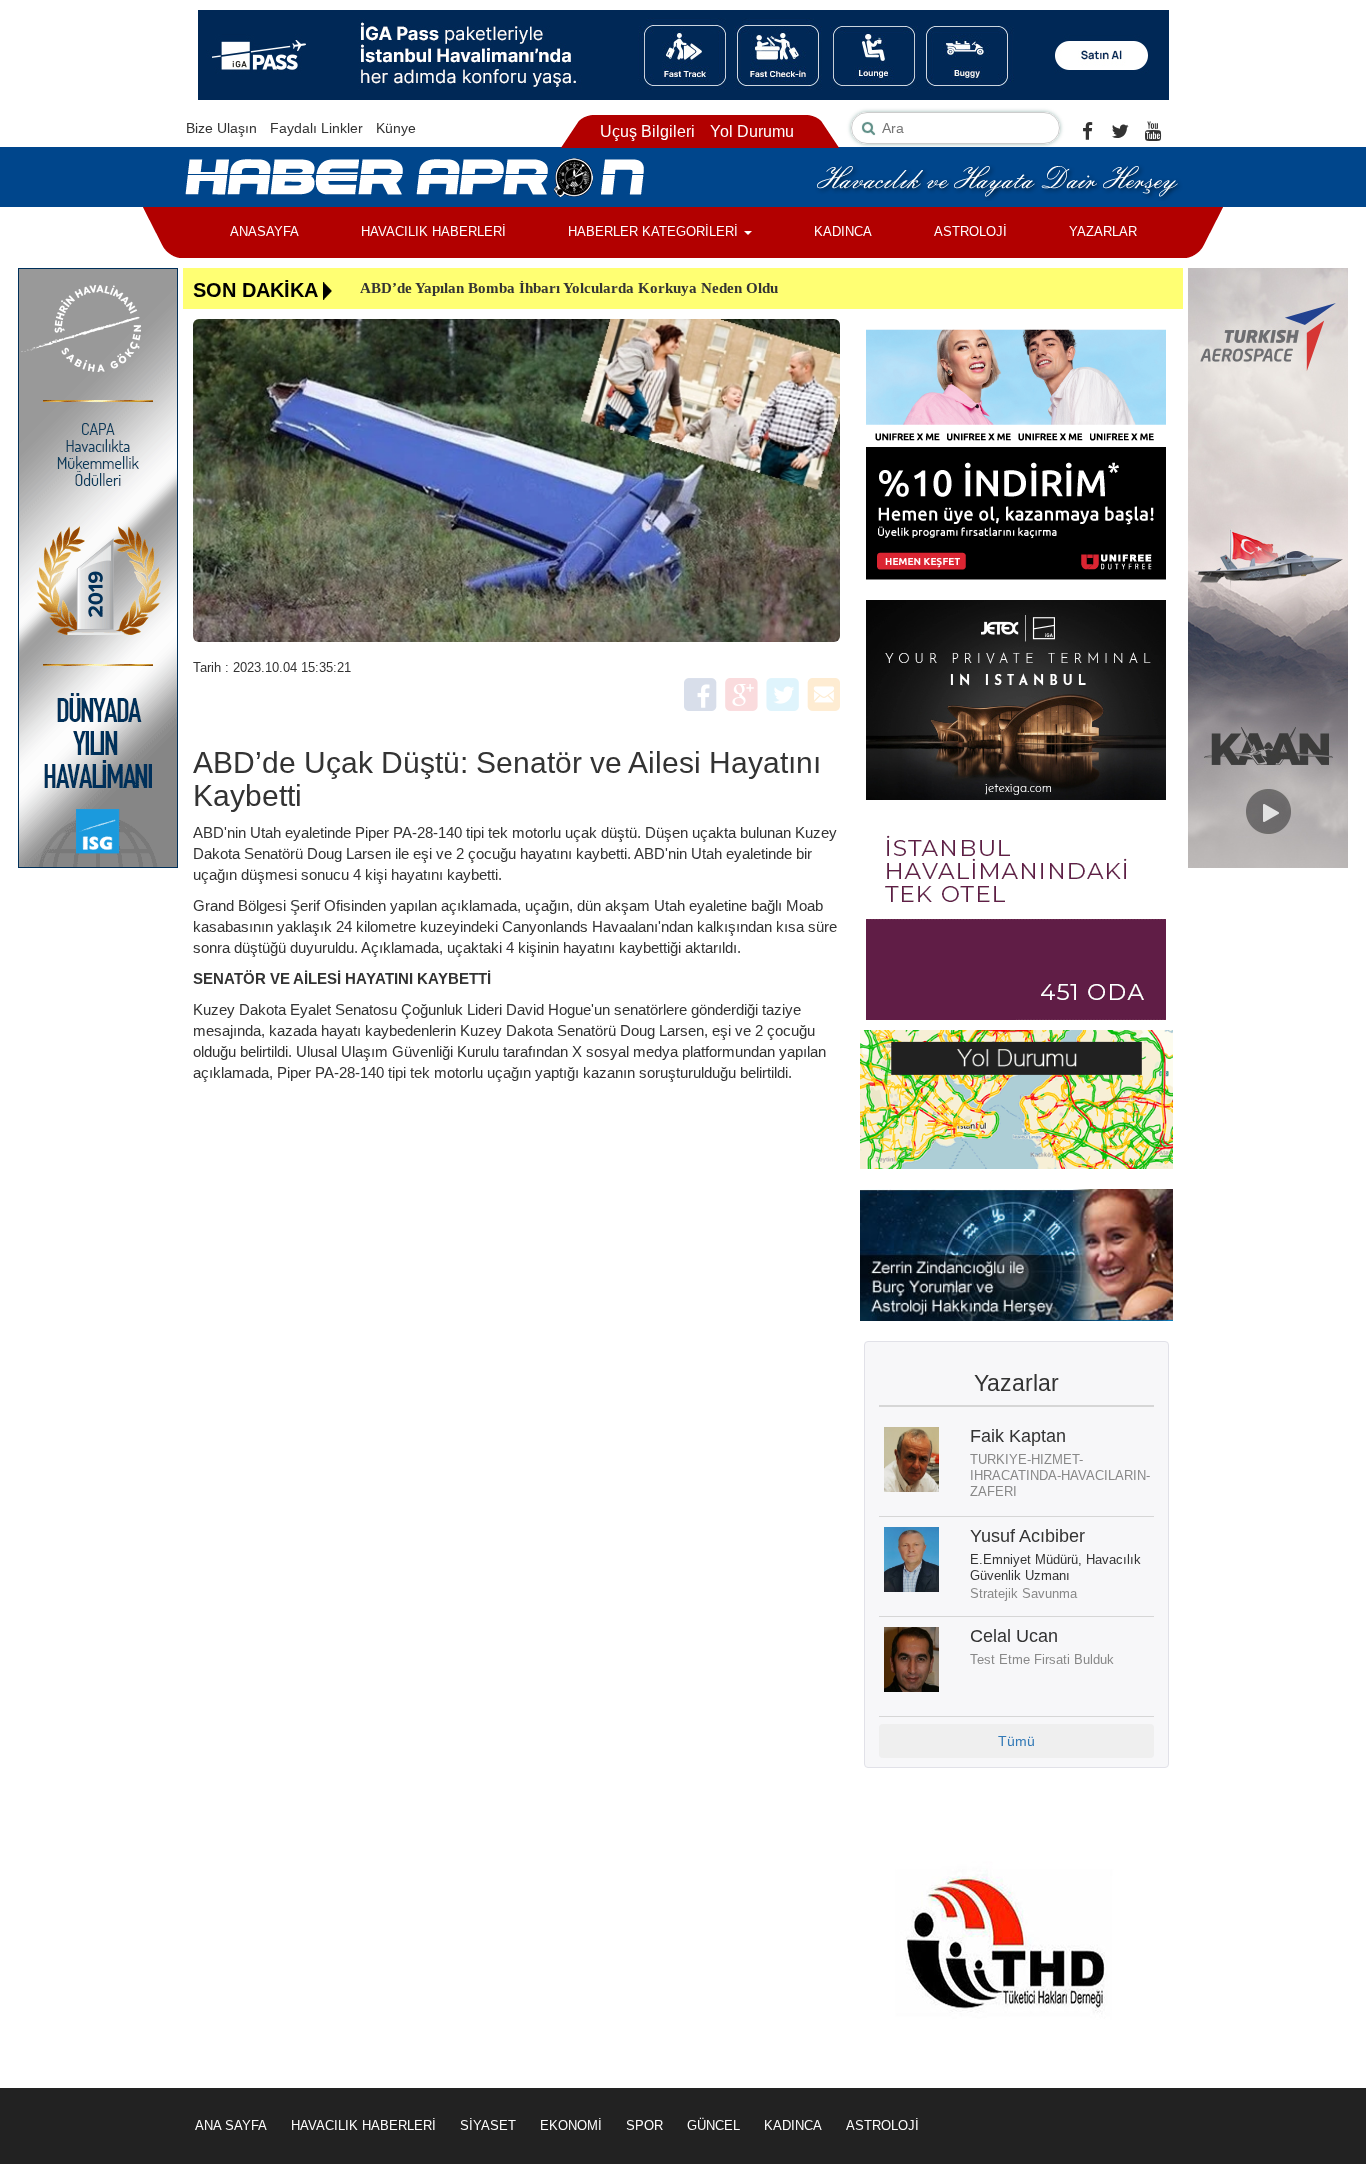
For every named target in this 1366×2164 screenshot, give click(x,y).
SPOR (644, 2125)
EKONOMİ (571, 2125)
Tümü (1016, 1741)
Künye (396, 128)
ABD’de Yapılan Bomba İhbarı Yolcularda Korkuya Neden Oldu (569, 288)
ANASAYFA (264, 231)
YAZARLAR (1103, 231)
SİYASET (488, 2125)
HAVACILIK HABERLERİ (433, 231)
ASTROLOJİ (970, 231)
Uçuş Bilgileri (647, 131)
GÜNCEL (713, 2125)
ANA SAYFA (231, 2125)
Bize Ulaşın (221, 128)
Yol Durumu (752, 131)
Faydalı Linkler (316, 128)
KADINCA (843, 231)
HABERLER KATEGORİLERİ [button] (655, 231)
